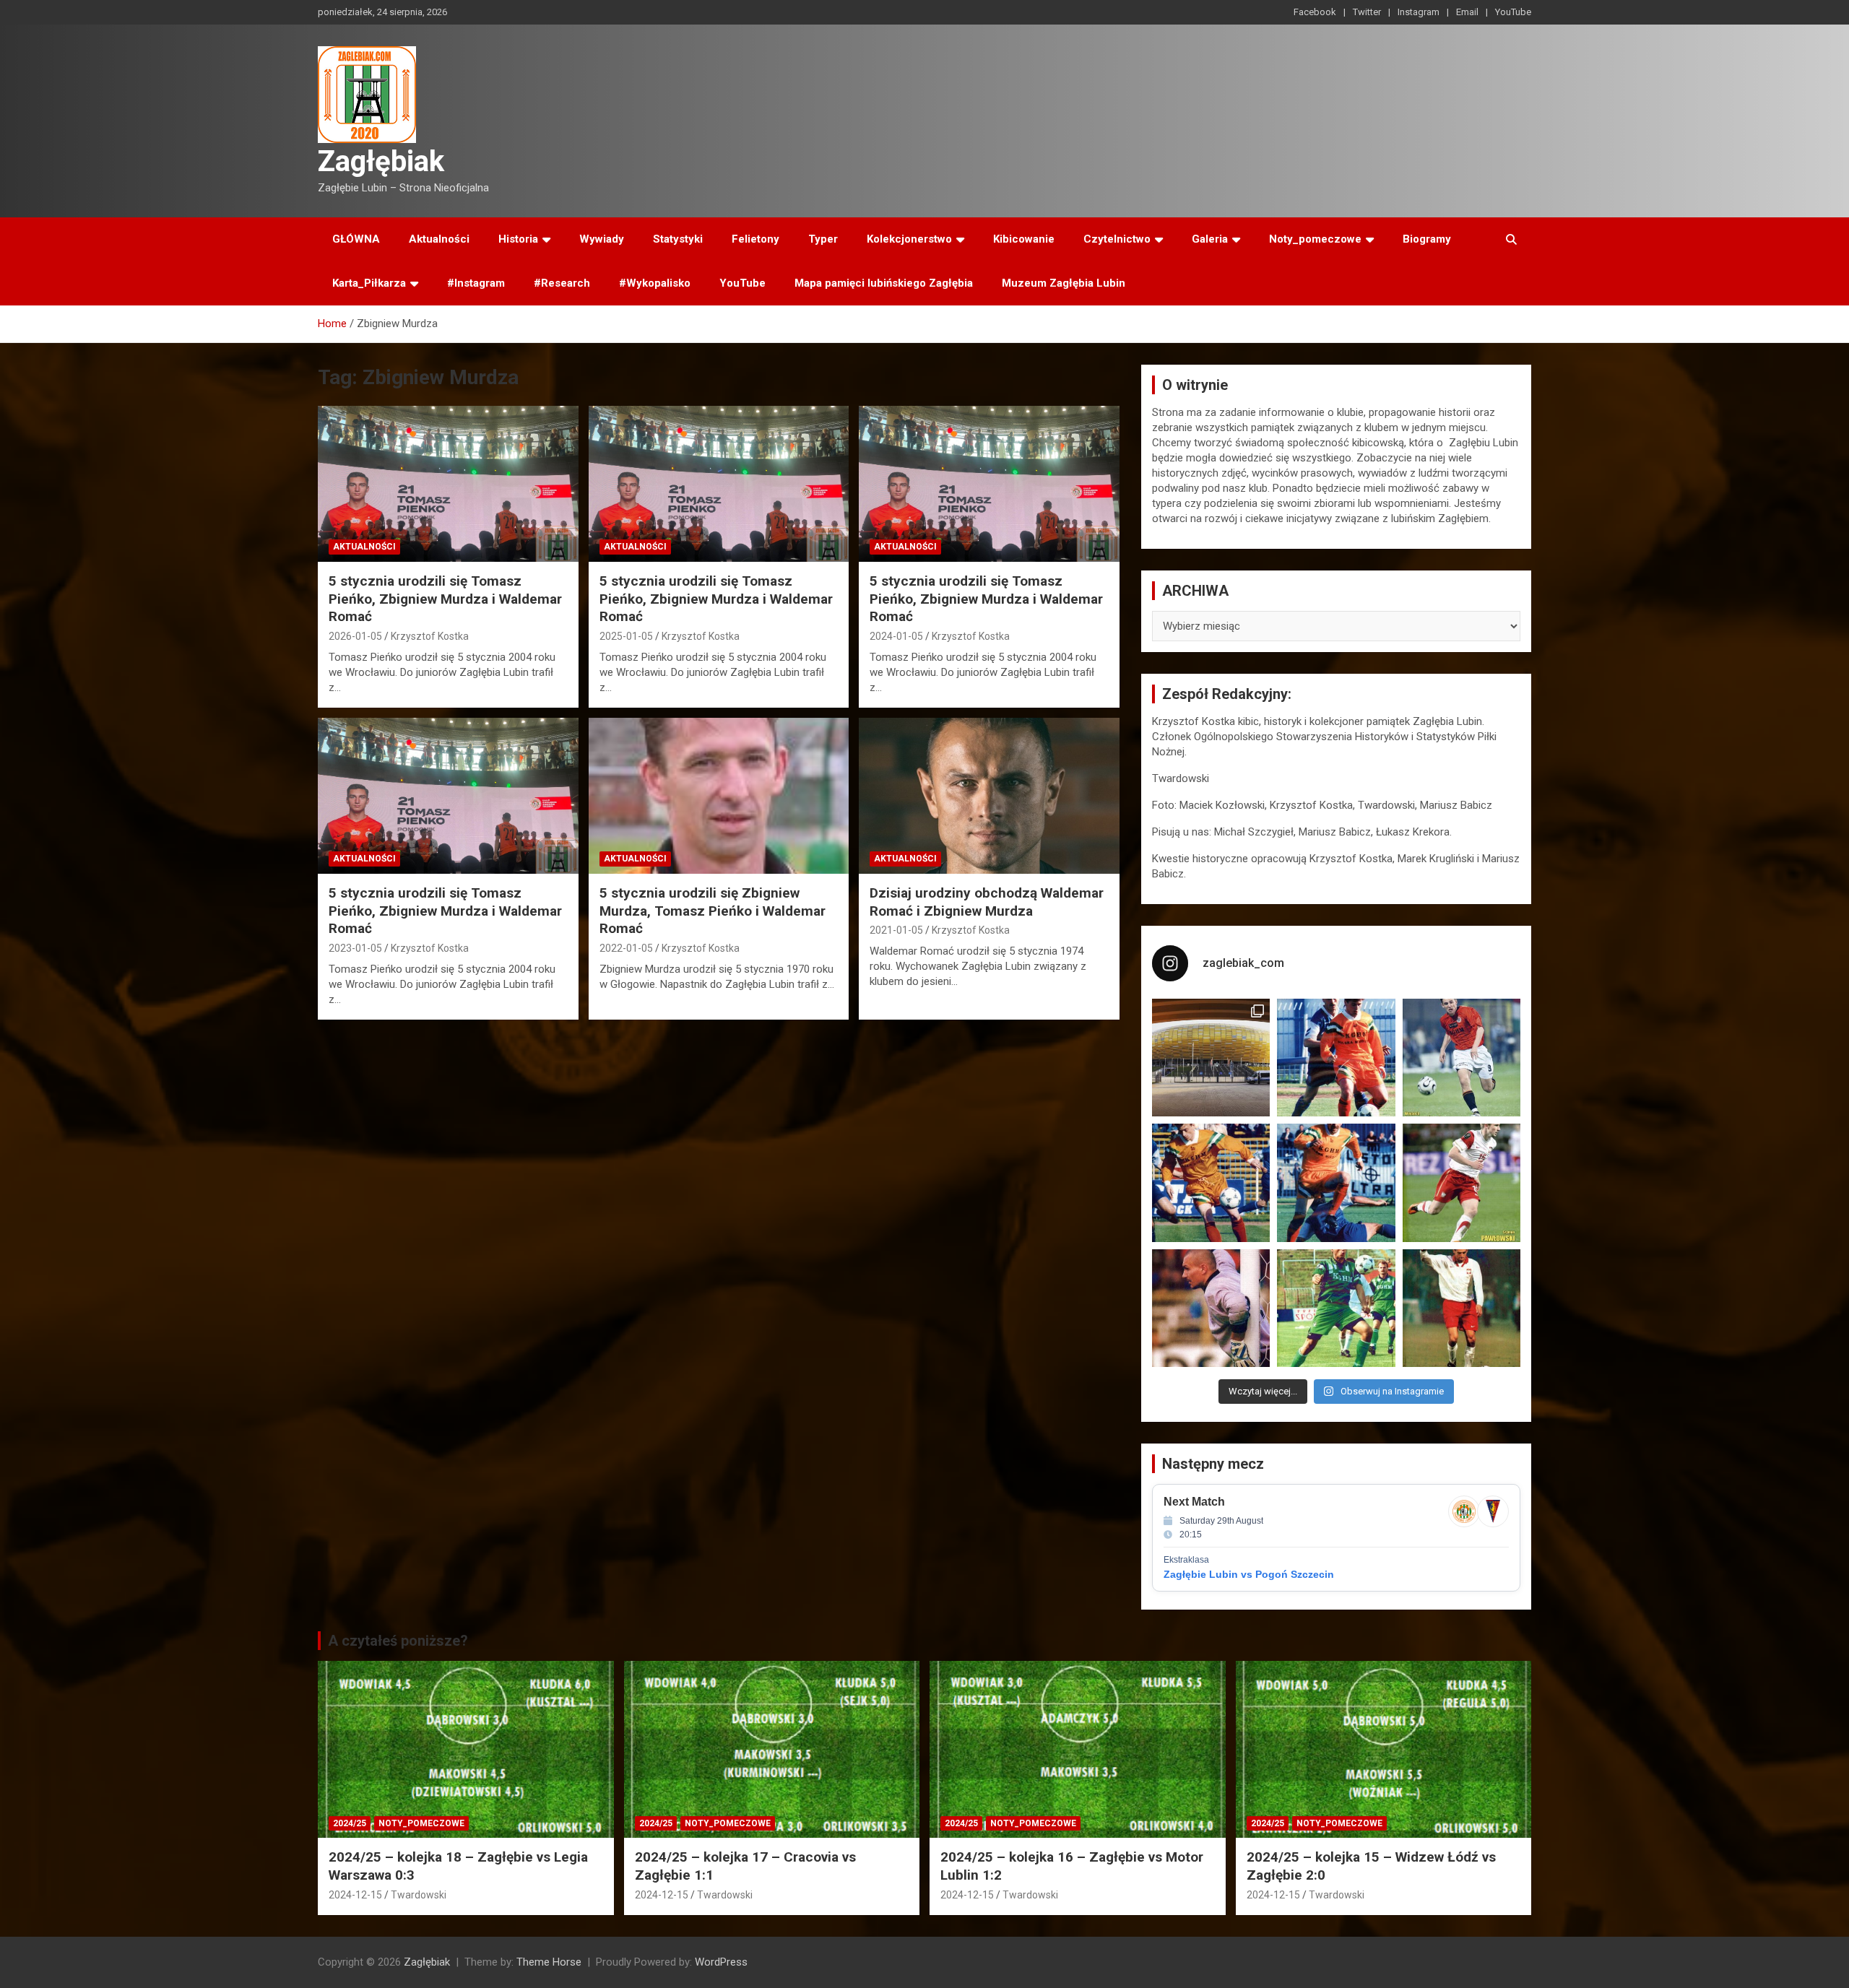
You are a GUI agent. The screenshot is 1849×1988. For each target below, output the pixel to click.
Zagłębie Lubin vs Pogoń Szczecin (1249, 1574)
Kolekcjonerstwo (909, 239)
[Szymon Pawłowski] (1462, 1182)
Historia (518, 239)
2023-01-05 (355, 948)
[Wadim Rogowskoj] (1336, 1182)
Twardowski (419, 1895)
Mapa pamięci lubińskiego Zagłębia (884, 283)
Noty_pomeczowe (1315, 239)
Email (1467, 12)
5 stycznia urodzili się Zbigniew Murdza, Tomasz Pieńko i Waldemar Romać (713, 911)
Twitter (1367, 12)
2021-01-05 (896, 930)
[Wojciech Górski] (1211, 1182)
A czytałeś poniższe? (398, 1641)
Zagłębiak (381, 161)
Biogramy (1427, 239)
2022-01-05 (626, 948)
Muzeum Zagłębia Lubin (1064, 283)
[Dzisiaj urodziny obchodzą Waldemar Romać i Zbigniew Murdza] (989, 796)
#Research (562, 283)
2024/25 (350, 1823)
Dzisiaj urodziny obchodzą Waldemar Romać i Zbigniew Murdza (987, 902)
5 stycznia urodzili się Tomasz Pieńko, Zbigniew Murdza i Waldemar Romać (445, 599)
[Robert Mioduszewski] (1211, 1308)
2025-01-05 (626, 636)
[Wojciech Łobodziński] (1462, 1058)
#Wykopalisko (655, 283)
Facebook (1315, 12)
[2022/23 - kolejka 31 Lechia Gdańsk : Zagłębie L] (1211, 1058)
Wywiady (602, 239)
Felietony (755, 239)
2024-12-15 (355, 1895)
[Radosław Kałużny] (1336, 1308)
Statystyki (678, 239)
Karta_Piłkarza (369, 283)
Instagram (1419, 12)
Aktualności (439, 239)
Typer (823, 239)
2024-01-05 (896, 636)
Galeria (1210, 239)
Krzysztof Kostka (430, 636)
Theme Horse (549, 1962)
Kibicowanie (1024, 239)
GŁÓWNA (356, 239)
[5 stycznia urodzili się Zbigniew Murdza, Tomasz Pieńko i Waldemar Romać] (719, 796)
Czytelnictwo (1117, 239)
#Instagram (476, 283)
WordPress (721, 1962)
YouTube (1513, 12)
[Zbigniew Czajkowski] (1336, 1058)
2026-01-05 (355, 636)
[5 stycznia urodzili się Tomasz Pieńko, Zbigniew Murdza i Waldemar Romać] (448, 484)
